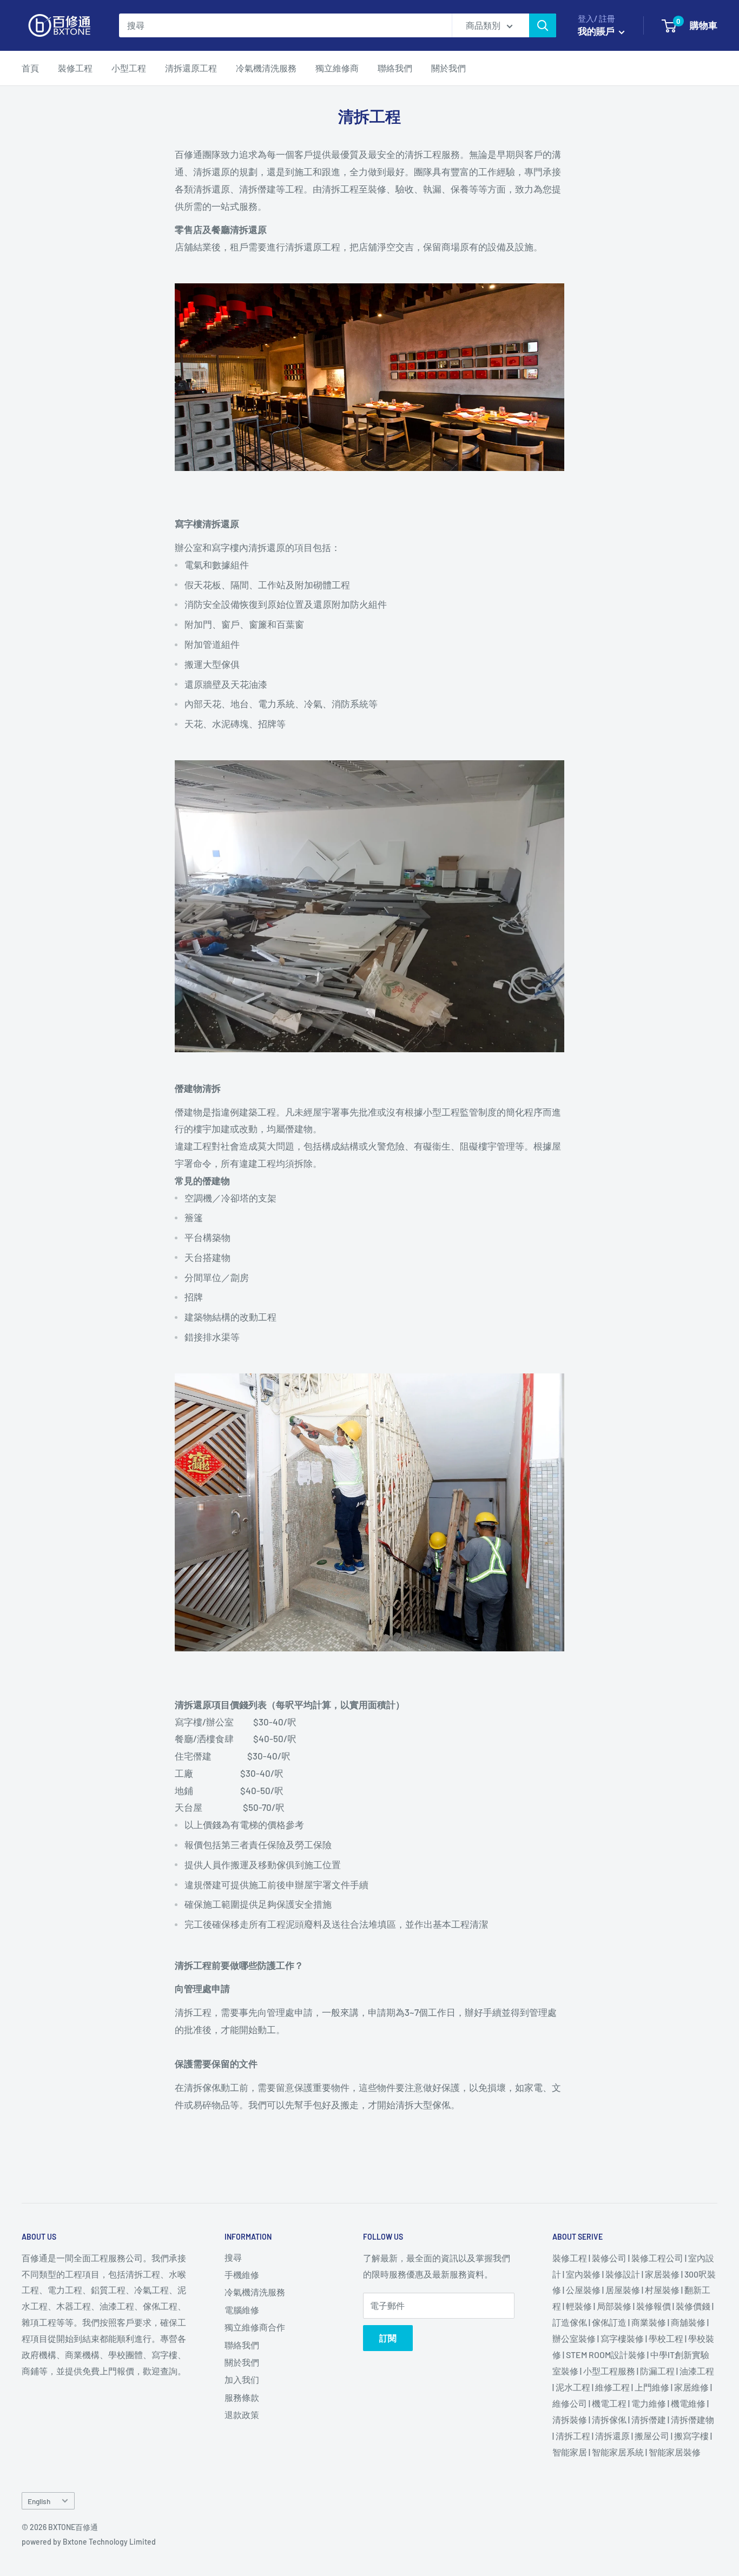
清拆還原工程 (191, 68)
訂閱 (388, 2338)
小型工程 (129, 68)
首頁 (30, 68)
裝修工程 (75, 68)
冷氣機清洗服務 (266, 68)
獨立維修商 (337, 68)
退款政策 (242, 2415)
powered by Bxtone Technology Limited (89, 2542)
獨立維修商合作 (255, 2327)
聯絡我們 (395, 68)
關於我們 (448, 68)
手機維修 (242, 2275)
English (39, 2501)
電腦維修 (242, 2310)
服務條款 (242, 2397)
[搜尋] (543, 25)
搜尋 (233, 2257)
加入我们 (242, 2379)
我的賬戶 (597, 31)
